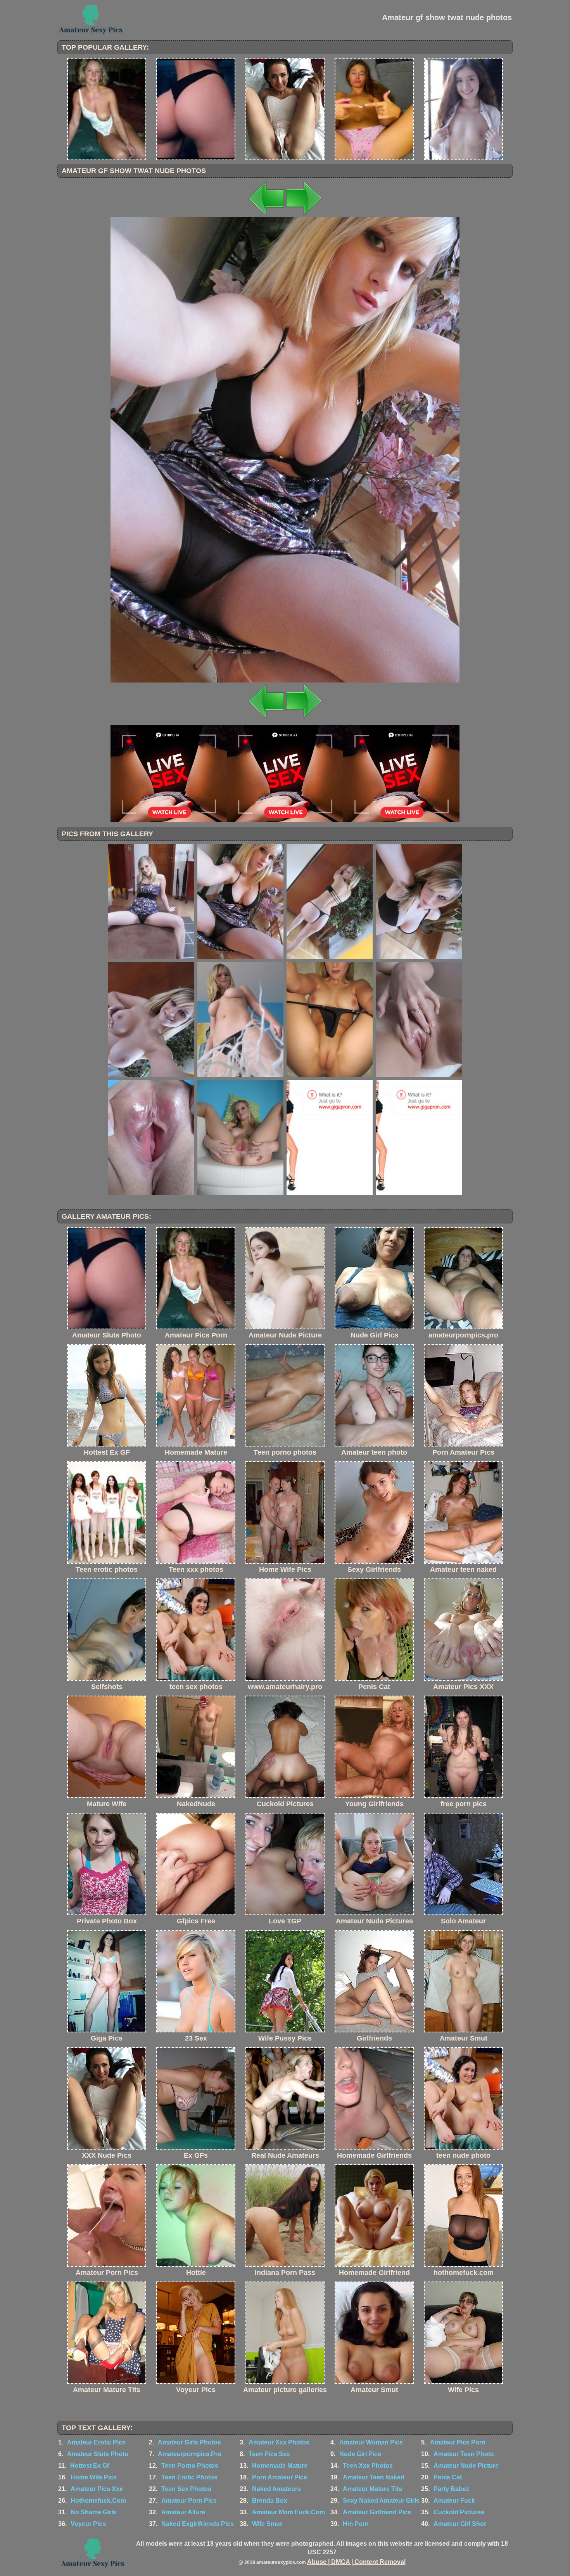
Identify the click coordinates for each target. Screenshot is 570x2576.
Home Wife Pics (94, 2477)
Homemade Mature (280, 2466)
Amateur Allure (183, 2512)
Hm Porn (356, 2524)
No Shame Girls (93, 2512)
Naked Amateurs (276, 2489)
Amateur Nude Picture (466, 2466)
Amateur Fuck (454, 2501)
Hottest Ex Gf (90, 2466)
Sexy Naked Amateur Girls (381, 2501)
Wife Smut (267, 2524)
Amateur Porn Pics (189, 2501)
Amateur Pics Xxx (97, 2489)
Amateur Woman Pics (371, 2442)
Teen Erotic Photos (189, 2477)
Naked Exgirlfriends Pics (198, 2524)
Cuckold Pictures (459, 2512)
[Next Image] (304, 215)
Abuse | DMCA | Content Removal (356, 2562)
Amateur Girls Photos (189, 2442)
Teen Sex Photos (186, 2489)
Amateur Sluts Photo (98, 2454)
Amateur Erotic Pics (96, 2442)
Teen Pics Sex (269, 2454)
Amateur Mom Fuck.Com (288, 2512)
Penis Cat (448, 2477)
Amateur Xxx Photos (279, 2442)
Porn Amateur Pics (280, 2477)
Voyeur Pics (88, 2524)
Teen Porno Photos (190, 2466)
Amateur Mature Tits (372, 2489)
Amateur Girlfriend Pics (377, 2512)
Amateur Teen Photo (464, 2454)
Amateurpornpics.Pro (190, 2454)
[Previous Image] (266, 215)
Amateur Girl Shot (460, 2524)
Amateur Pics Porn (458, 2442)
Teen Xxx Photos (368, 2466)
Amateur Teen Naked (374, 2477)
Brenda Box (270, 2501)
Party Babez (451, 2489)
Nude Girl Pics (360, 2454)
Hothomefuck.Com (98, 2501)
